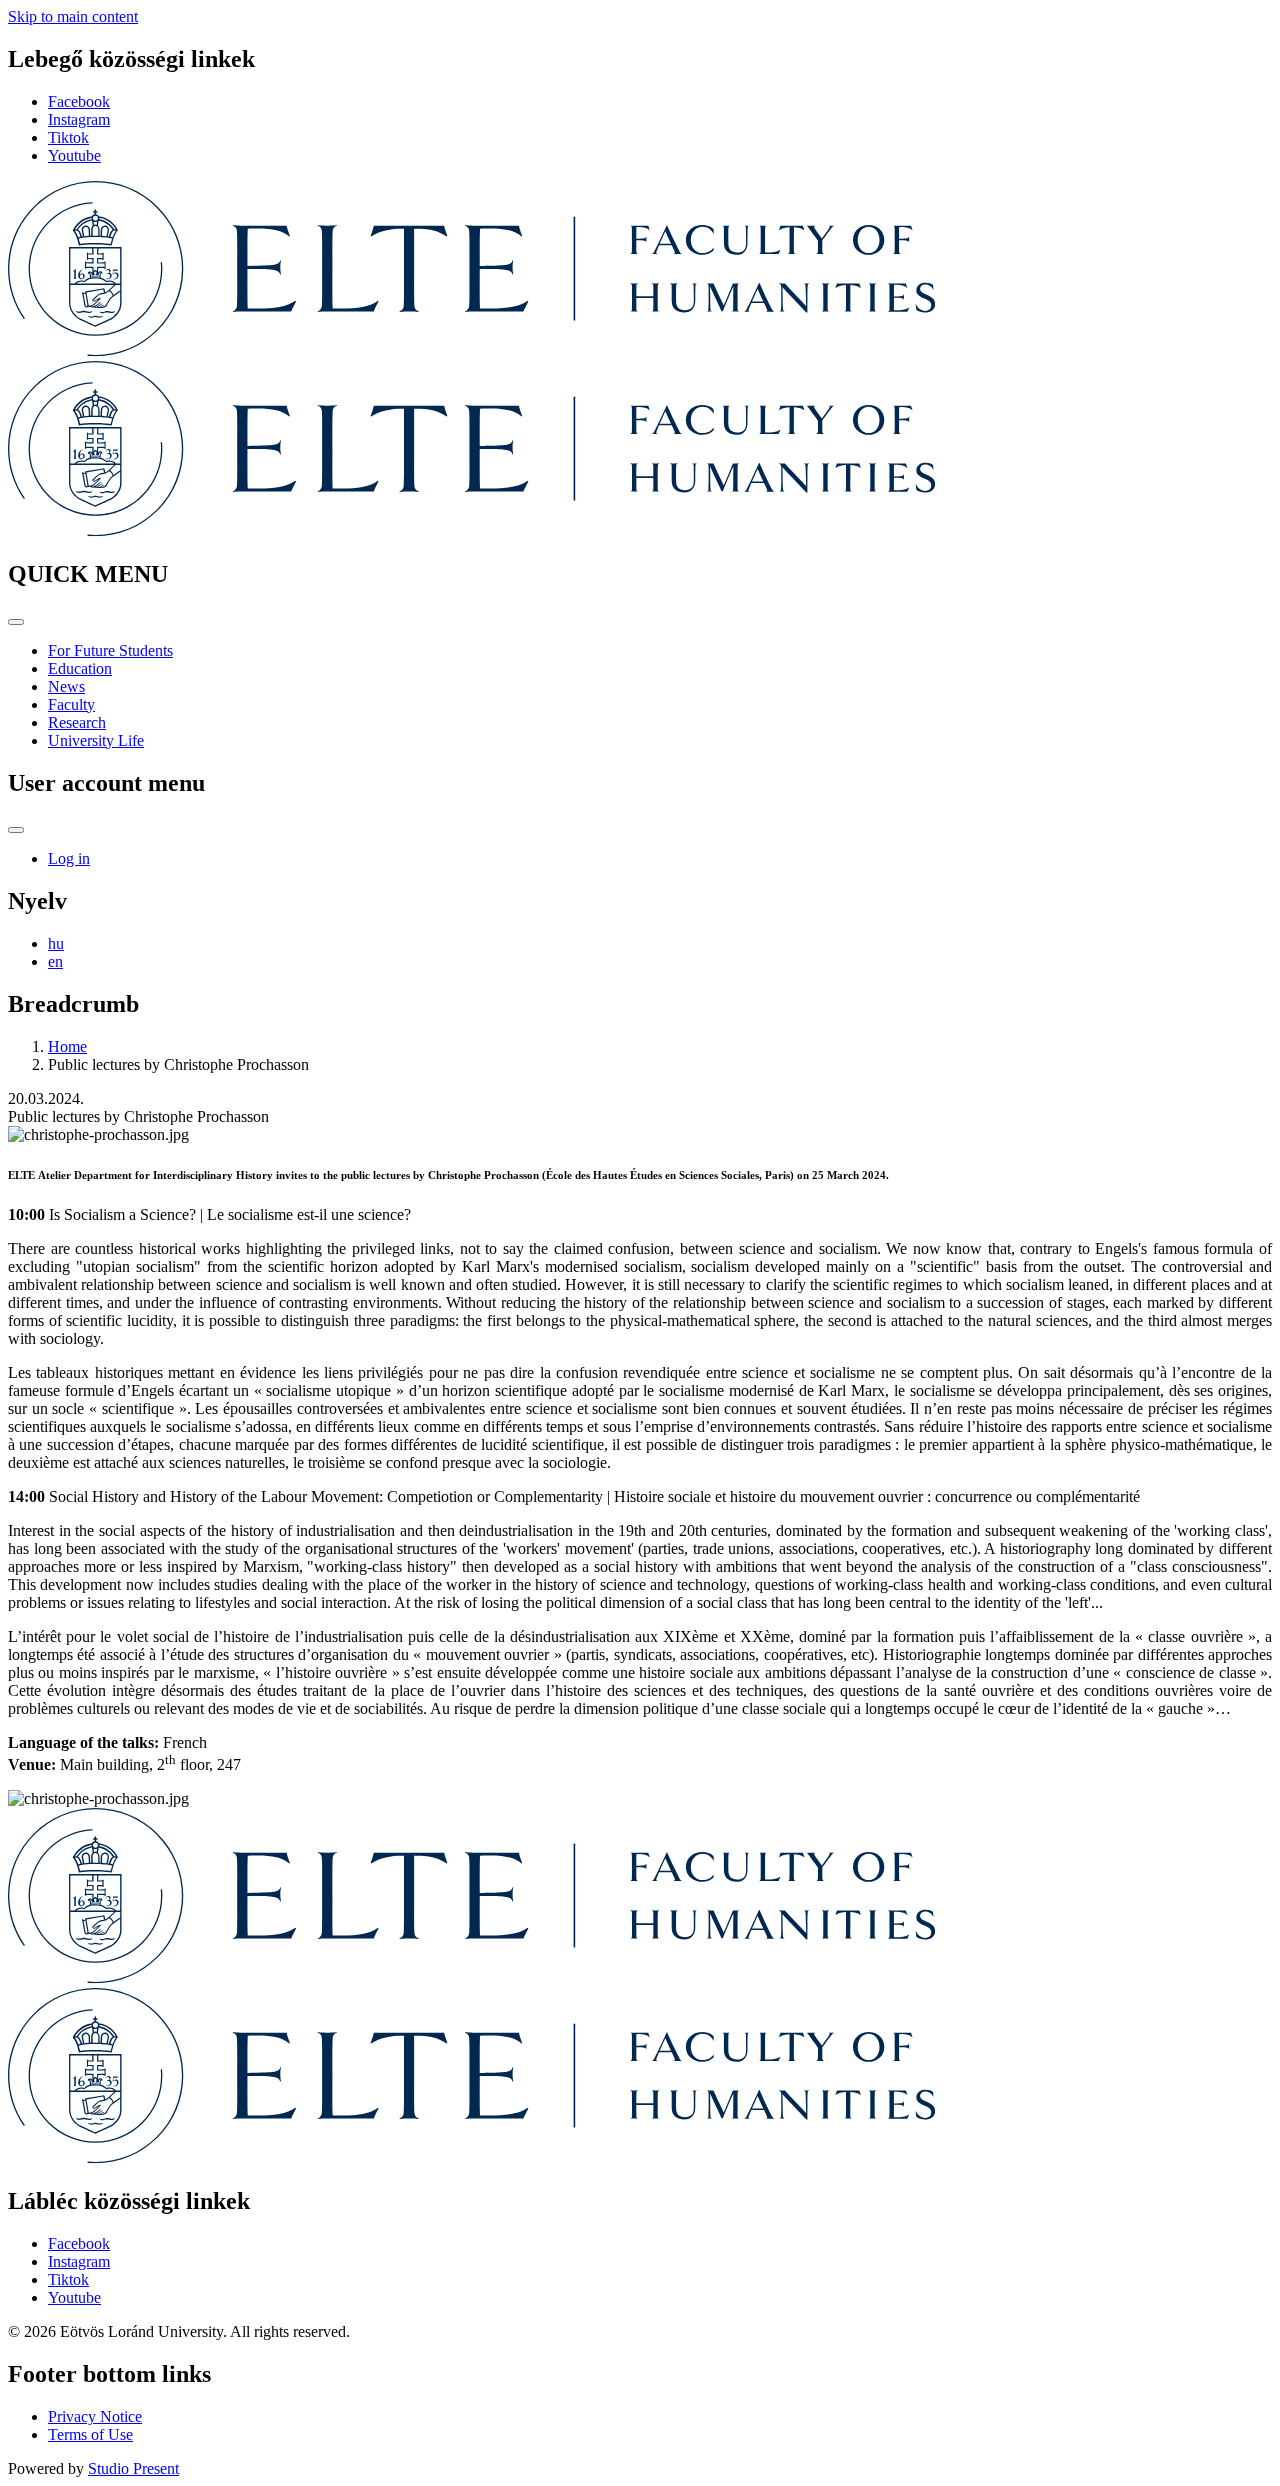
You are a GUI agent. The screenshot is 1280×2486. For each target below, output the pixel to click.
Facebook (79, 101)
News (66, 686)
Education (80, 668)
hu (56, 943)
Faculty (71, 704)
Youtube (74, 155)
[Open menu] (16, 622)
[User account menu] (16, 830)
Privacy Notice (95, 2416)
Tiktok (68, 137)
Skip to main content (73, 16)
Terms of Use (90, 2434)
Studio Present (133, 2468)
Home (67, 1046)
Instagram (79, 119)
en (55, 961)
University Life (96, 740)
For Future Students (110, 650)
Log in (69, 858)
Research (77, 722)
